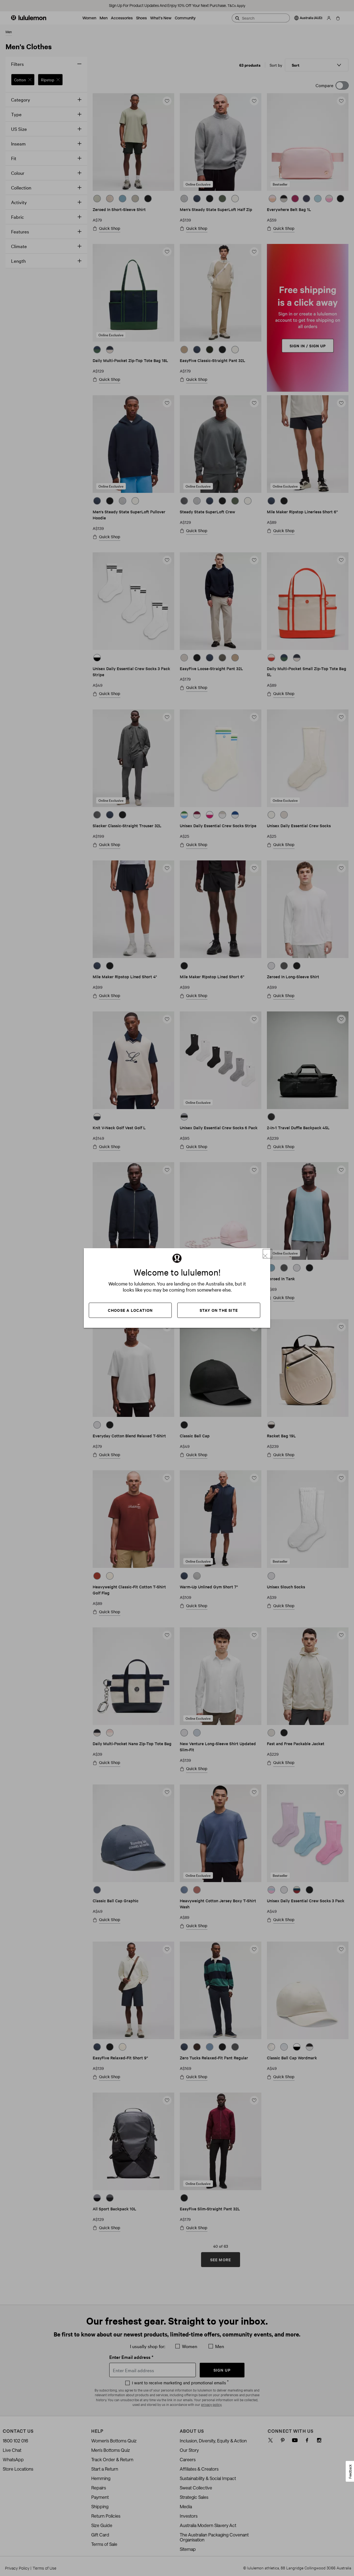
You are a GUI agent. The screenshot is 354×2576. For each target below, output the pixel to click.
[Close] (267, 1254)
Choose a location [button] (130, 1310)
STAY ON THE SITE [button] (219, 1310)
